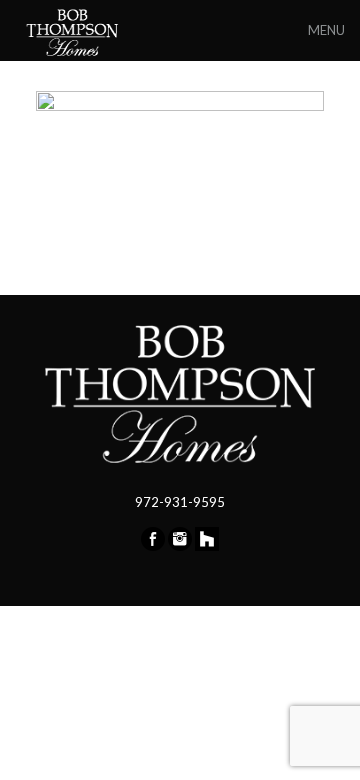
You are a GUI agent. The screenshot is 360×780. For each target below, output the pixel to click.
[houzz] (207, 546)
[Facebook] (153, 546)
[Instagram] (180, 546)
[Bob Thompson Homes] (74, 30)
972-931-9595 (180, 502)
